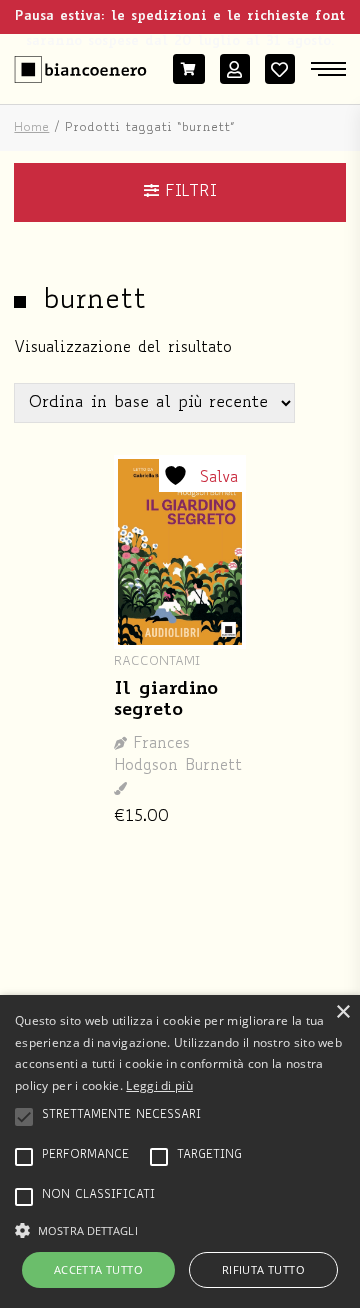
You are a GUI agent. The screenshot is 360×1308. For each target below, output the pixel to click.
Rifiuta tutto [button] (263, 1269)
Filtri (188, 192)
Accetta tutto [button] (98, 1269)
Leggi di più (159, 1085)
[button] (180, 1228)
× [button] (342, 1012)
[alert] (180, 1151)
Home (31, 128)
